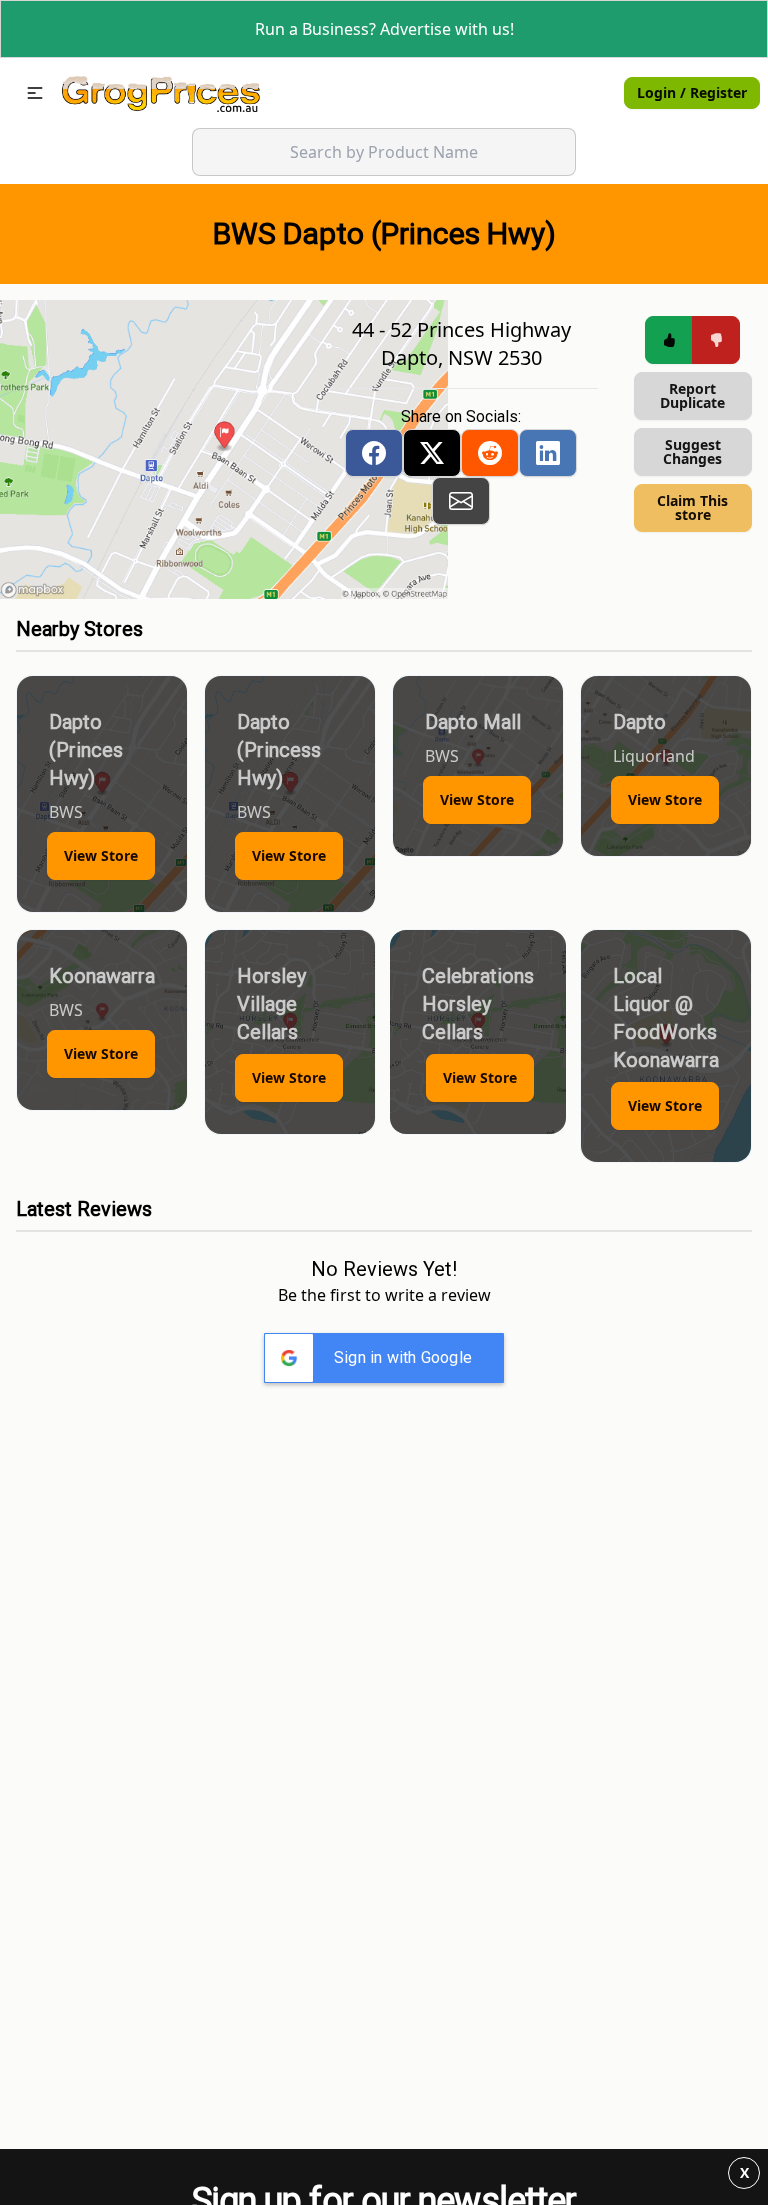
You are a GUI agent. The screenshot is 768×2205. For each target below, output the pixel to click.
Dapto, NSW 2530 (461, 357)
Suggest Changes (692, 451)
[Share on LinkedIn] (548, 453)
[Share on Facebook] (374, 453)
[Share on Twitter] (432, 453)
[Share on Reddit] (490, 453)
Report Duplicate (692, 395)
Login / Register (692, 92)
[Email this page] (461, 501)
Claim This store (692, 507)
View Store (101, 855)
